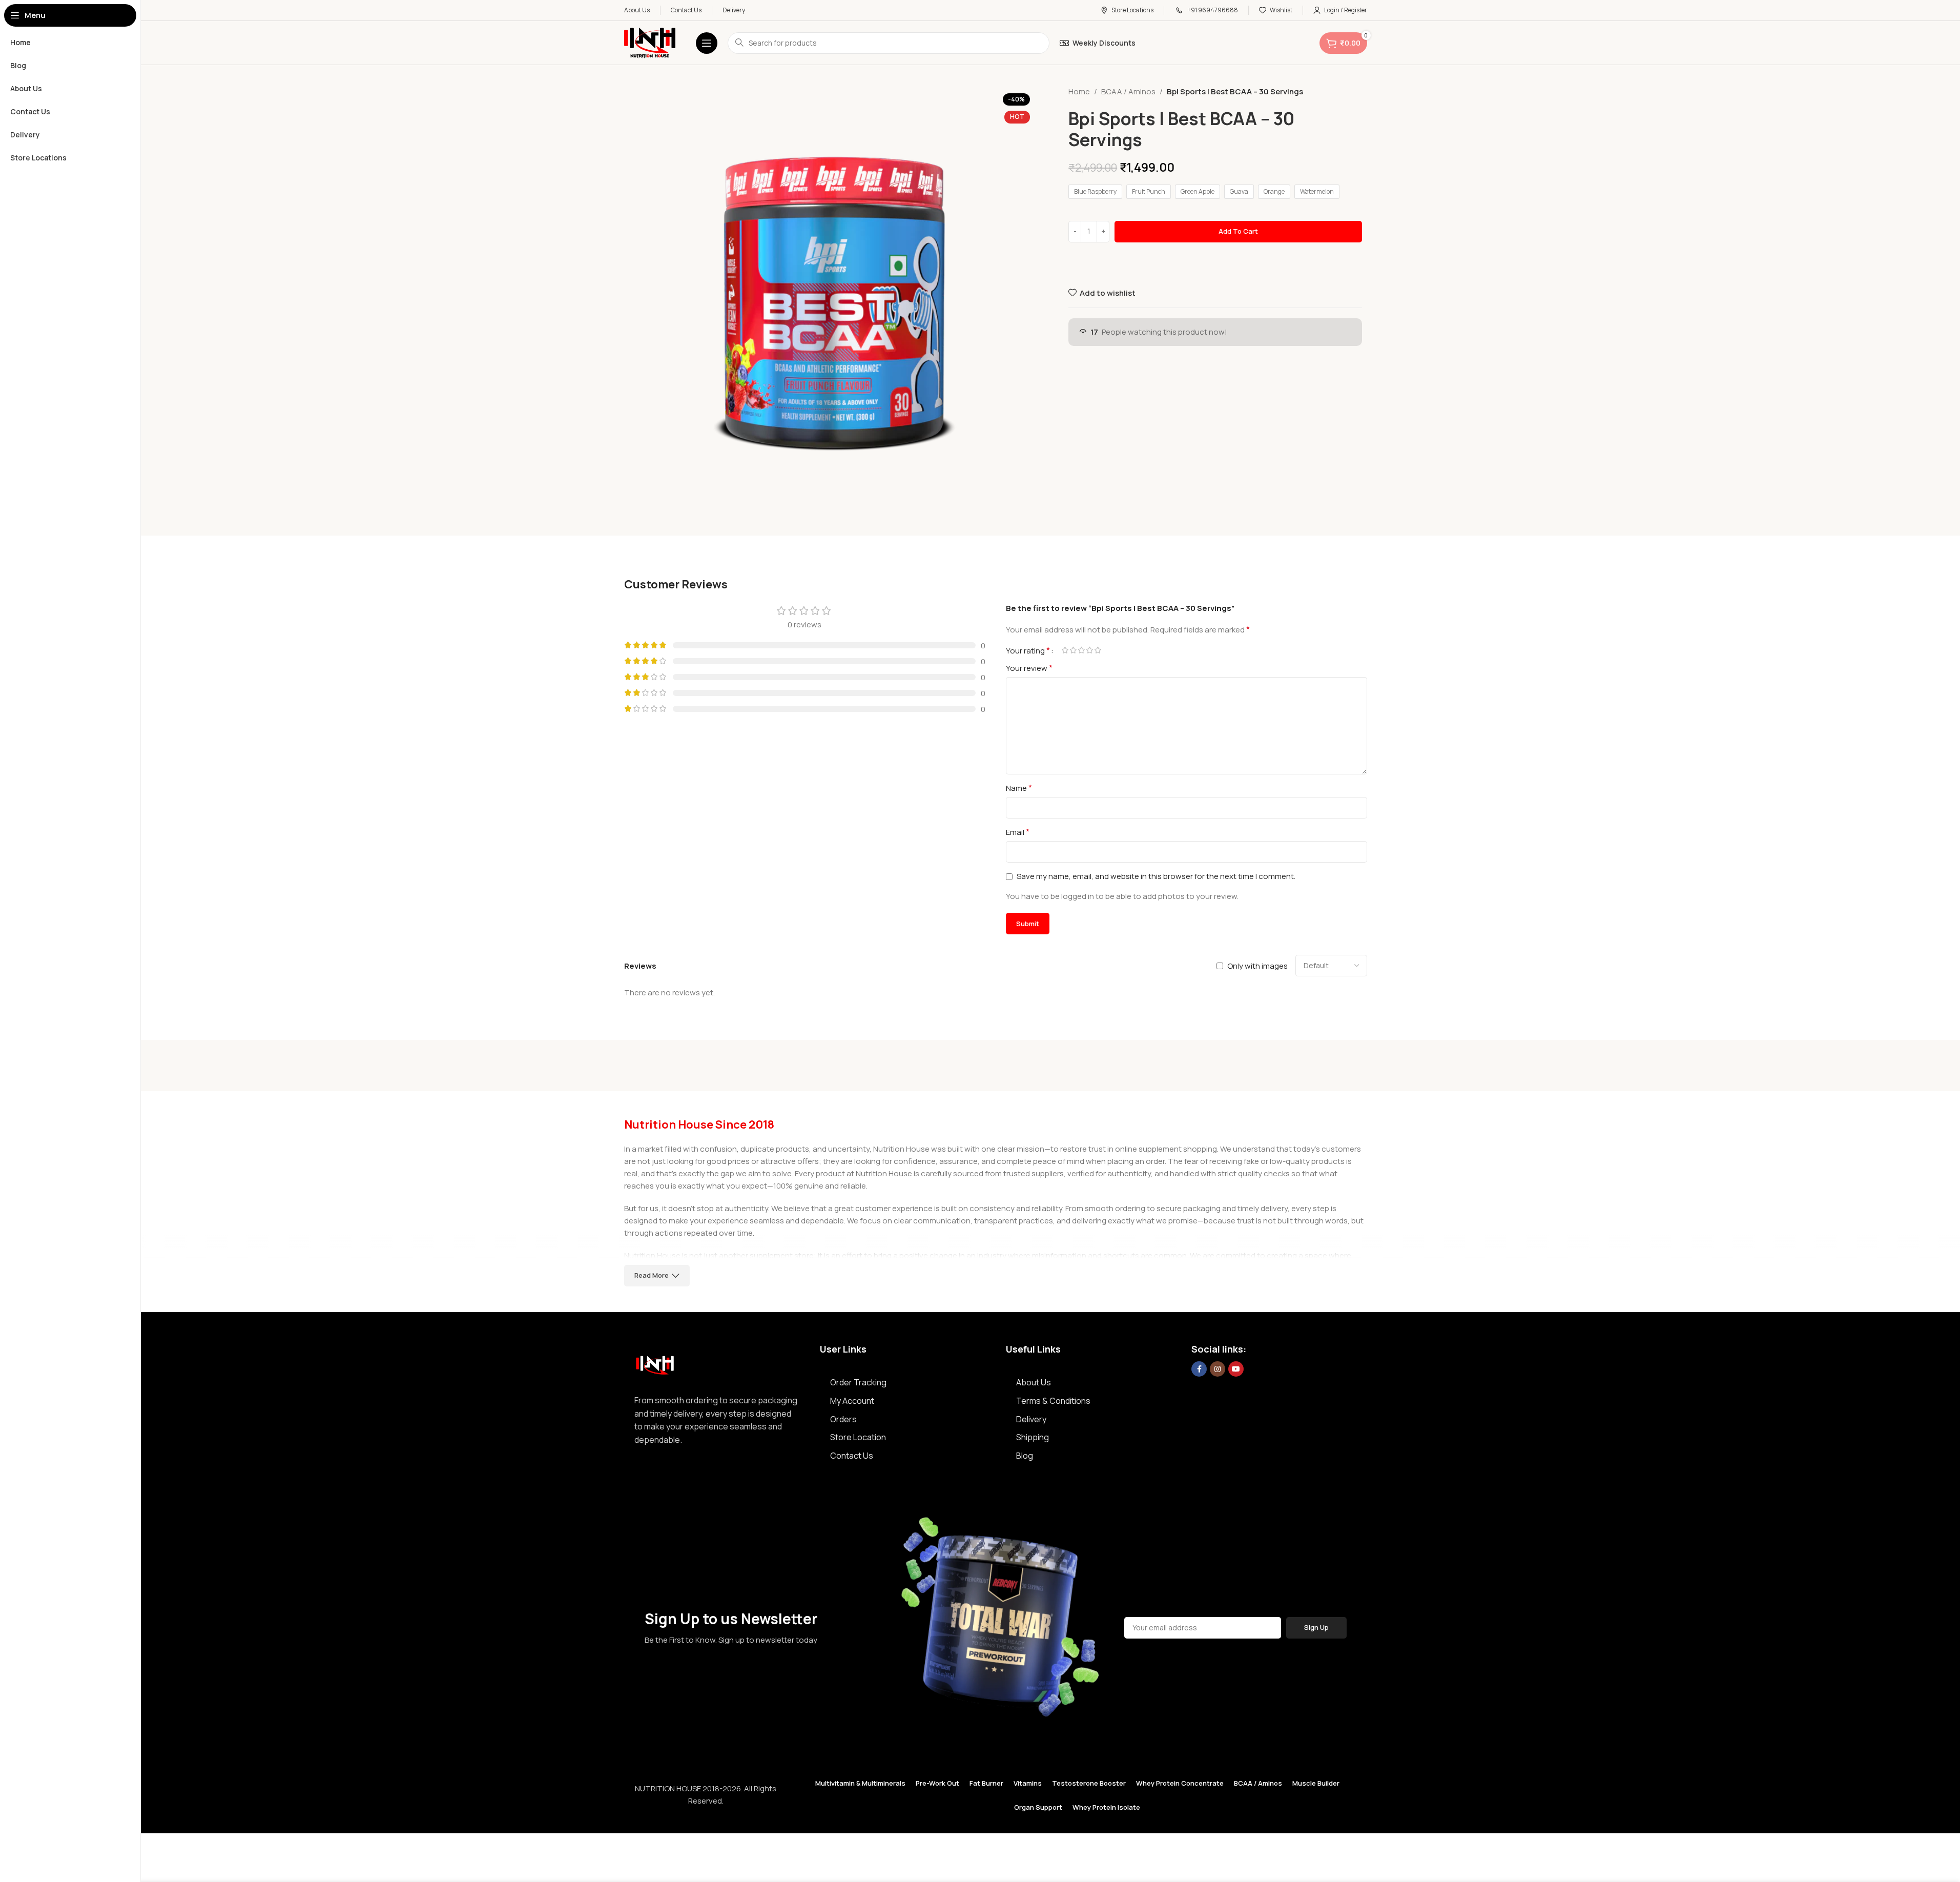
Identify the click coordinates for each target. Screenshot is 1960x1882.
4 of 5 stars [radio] (1090, 650)
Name (1019, 788)
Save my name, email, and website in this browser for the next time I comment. (1156, 876)
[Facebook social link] (1199, 1369)
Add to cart (1238, 231)
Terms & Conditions (1053, 1401)
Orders (843, 1419)
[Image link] (655, 1363)
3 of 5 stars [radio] (1082, 650)
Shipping (1033, 1437)
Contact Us (852, 1456)
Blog (1025, 1456)
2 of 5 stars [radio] (1074, 650)
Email (1018, 832)
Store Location (858, 1437)
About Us (1034, 1382)
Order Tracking (858, 1382)
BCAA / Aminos (1128, 91)
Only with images (1257, 966)
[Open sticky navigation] (707, 43)
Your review (1029, 668)
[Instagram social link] (1218, 1369)
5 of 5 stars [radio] (1098, 650)
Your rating (1028, 650)
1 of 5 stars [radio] (1065, 650)
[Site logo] (650, 42)
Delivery (1031, 1419)
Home (1079, 91)
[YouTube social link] (1236, 1369)
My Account (852, 1401)
